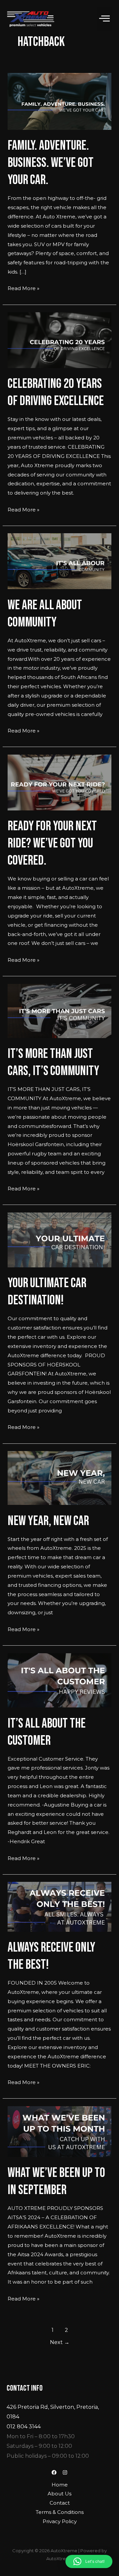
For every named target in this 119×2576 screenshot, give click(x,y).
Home (60, 2485)
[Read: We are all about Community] (59, 561)
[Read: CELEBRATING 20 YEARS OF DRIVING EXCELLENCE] (59, 340)
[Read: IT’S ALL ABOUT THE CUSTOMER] (59, 1680)
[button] (104, 19)
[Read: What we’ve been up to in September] (59, 2131)
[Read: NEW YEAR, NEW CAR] (59, 1478)
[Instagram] (65, 2472)
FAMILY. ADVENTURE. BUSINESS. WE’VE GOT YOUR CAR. (51, 163)
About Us (59, 2494)
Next (60, 2342)
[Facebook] (54, 2472)
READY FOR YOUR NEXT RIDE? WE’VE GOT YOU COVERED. (52, 843)
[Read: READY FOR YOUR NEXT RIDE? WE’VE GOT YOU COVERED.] (59, 782)
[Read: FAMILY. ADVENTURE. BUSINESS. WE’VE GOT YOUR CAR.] (59, 101)
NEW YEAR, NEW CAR (48, 1521)
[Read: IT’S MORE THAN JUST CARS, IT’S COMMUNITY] (59, 1010)
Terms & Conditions (60, 2512)
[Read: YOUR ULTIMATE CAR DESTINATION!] (59, 1239)
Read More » (23, 288)
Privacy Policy (60, 2521)
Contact (60, 2503)
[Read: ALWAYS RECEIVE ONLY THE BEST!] (59, 1906)
